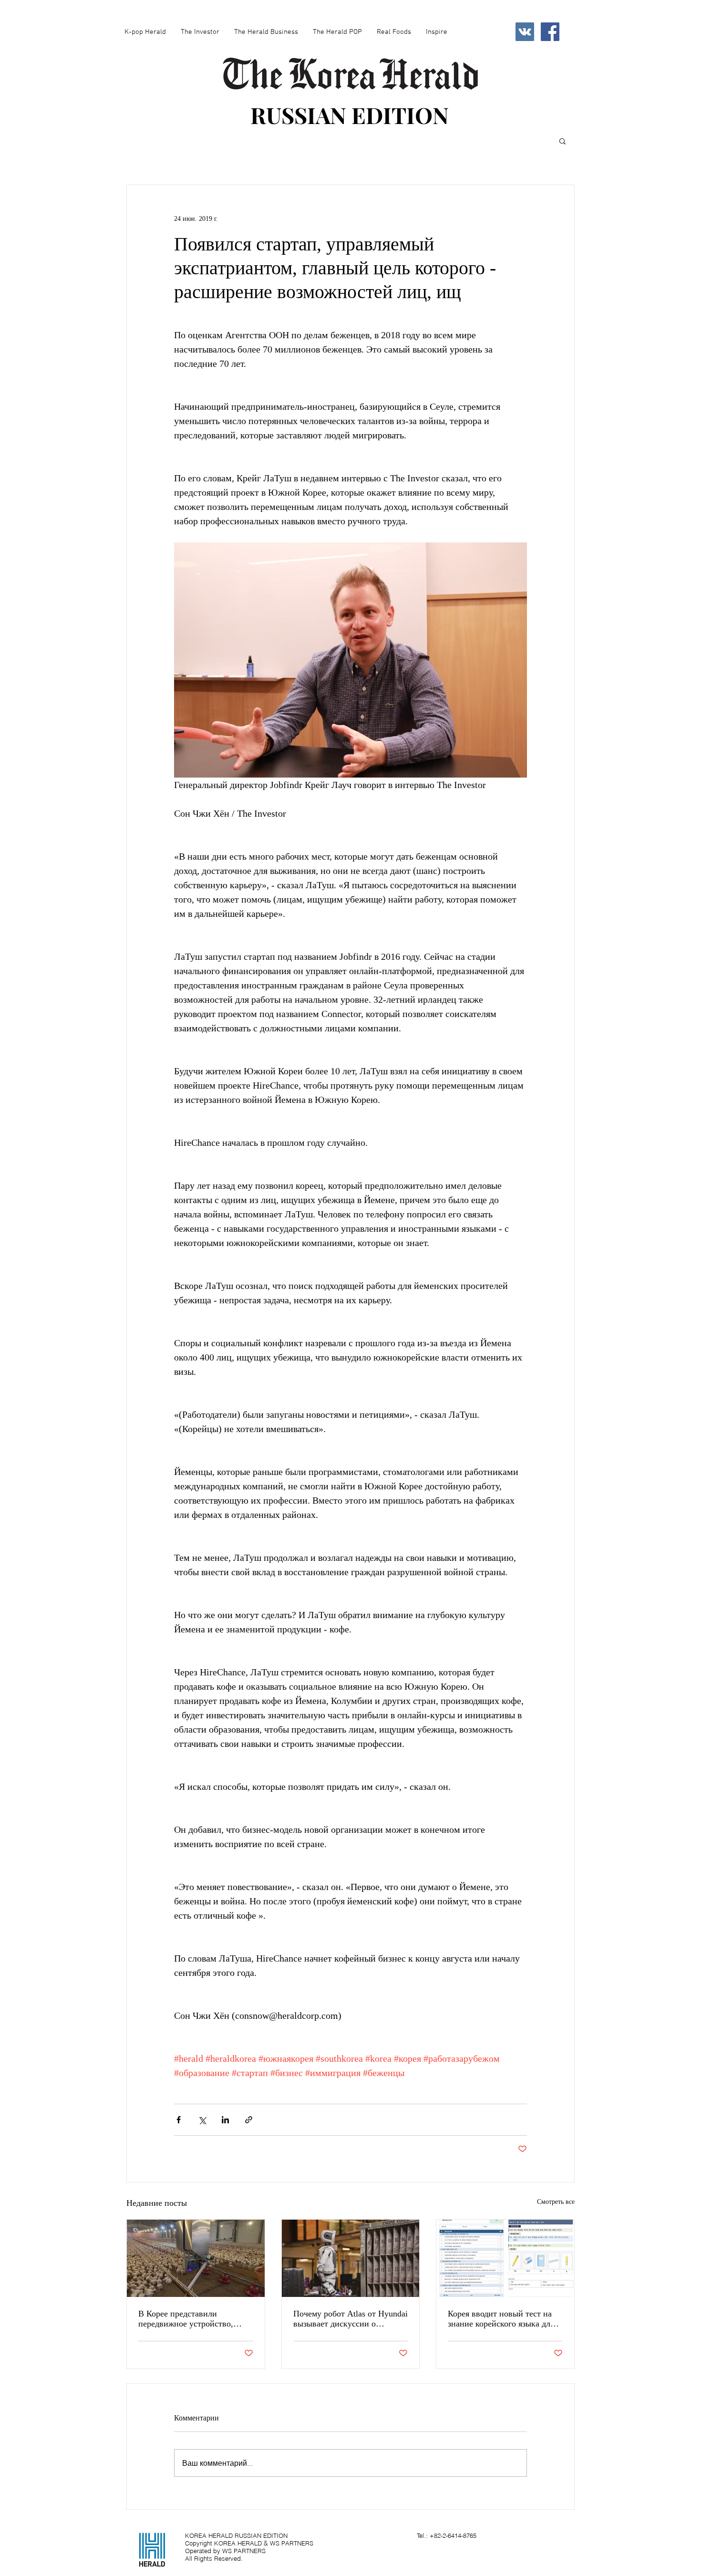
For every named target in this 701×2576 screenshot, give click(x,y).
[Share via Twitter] (202, 2120)
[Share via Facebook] (179, 2120)
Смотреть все (556, 2202)
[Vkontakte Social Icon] (525, 32)
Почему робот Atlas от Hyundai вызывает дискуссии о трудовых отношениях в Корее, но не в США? (350, 2319)
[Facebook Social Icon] (550, 32)
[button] (562, 141)
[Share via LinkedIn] (225, 2120)
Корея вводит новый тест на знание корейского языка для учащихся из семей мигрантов (503, 2319)
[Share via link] (249, 2120)
